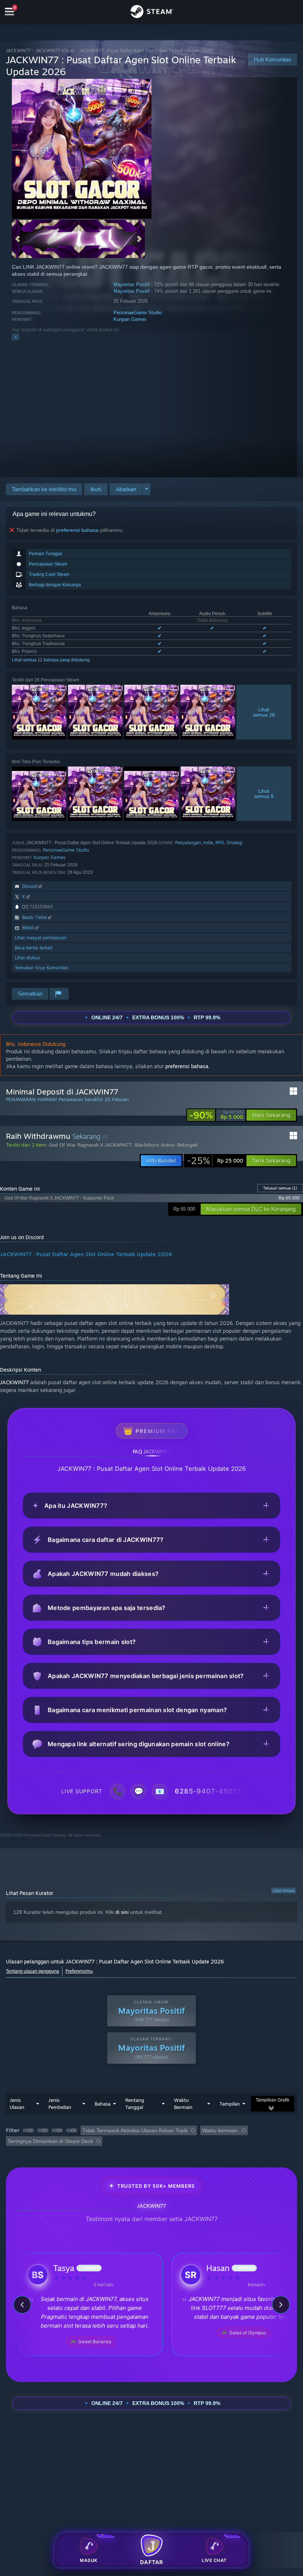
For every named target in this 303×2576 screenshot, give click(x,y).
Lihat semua (284, 1891)
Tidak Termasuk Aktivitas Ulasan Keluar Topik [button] (135, 2130)
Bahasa (103, 2104)
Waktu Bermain (183, 2104)
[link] (216, 1115)
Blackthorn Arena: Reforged (166, 1145)
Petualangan (188, 843)
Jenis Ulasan (17, 2104)
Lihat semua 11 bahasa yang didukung (51, 660)
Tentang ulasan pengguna (33, 1971)
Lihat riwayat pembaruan (41, 938)
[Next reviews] (281, 2305)
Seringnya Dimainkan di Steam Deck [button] (50, 2141)
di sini (122, 1912)
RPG (220, 843)
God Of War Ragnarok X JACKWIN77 (90, 1145)
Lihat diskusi (28, 958)
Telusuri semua (280, 1188)
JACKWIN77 (18, 51)
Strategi (234, 843)
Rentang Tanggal (135, 2104)
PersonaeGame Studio (138, 313)
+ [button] (16, 337)
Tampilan (230, 2104)
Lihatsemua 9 (264, 794)
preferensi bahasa (77, 530)
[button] (96, 489)
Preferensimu (79, 1971)
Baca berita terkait (34, 948)
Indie (208, 843)
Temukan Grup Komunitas (42, 968)
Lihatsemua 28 (264, 712)
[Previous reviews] (22, 2305)
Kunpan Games (130, 319)
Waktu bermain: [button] (220, 2130)
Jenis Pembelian (60, 2104)
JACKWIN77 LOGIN (55, 51)
